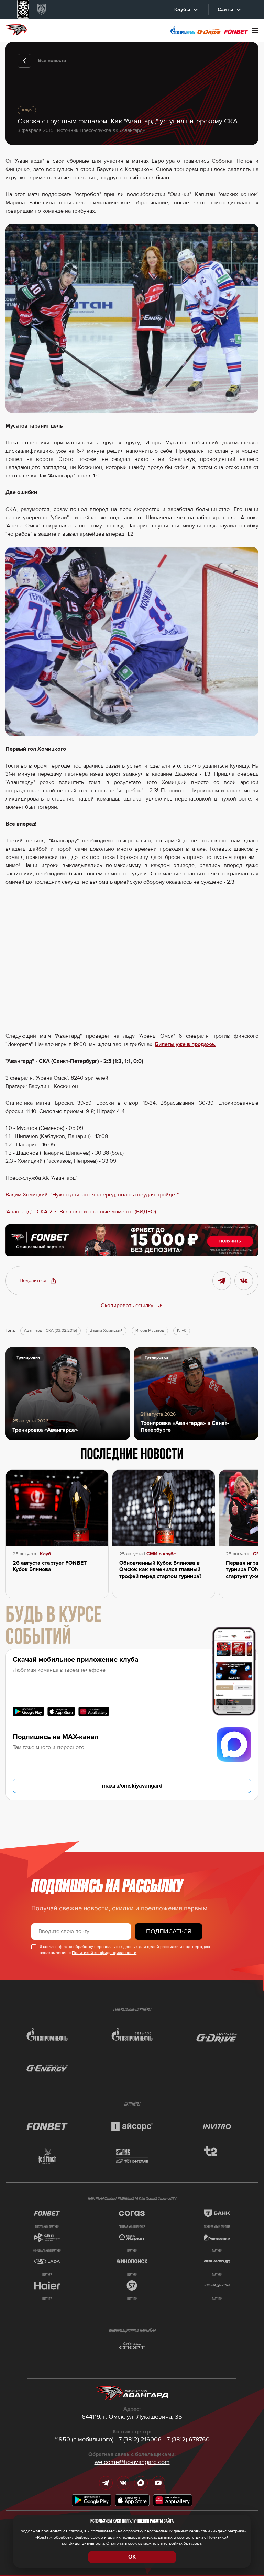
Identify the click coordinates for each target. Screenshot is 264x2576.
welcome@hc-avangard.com (132, 2462)
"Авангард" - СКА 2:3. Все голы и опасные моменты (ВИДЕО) (81, 1212)
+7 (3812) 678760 (187, 2439)
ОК (132, 2557)
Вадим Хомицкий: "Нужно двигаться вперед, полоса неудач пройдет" (92, 1195)
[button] (38, 1281)
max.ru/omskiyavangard (132, 1786)
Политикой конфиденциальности (104, 1953)
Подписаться (169, 1931)
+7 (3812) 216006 (139, 2439)
